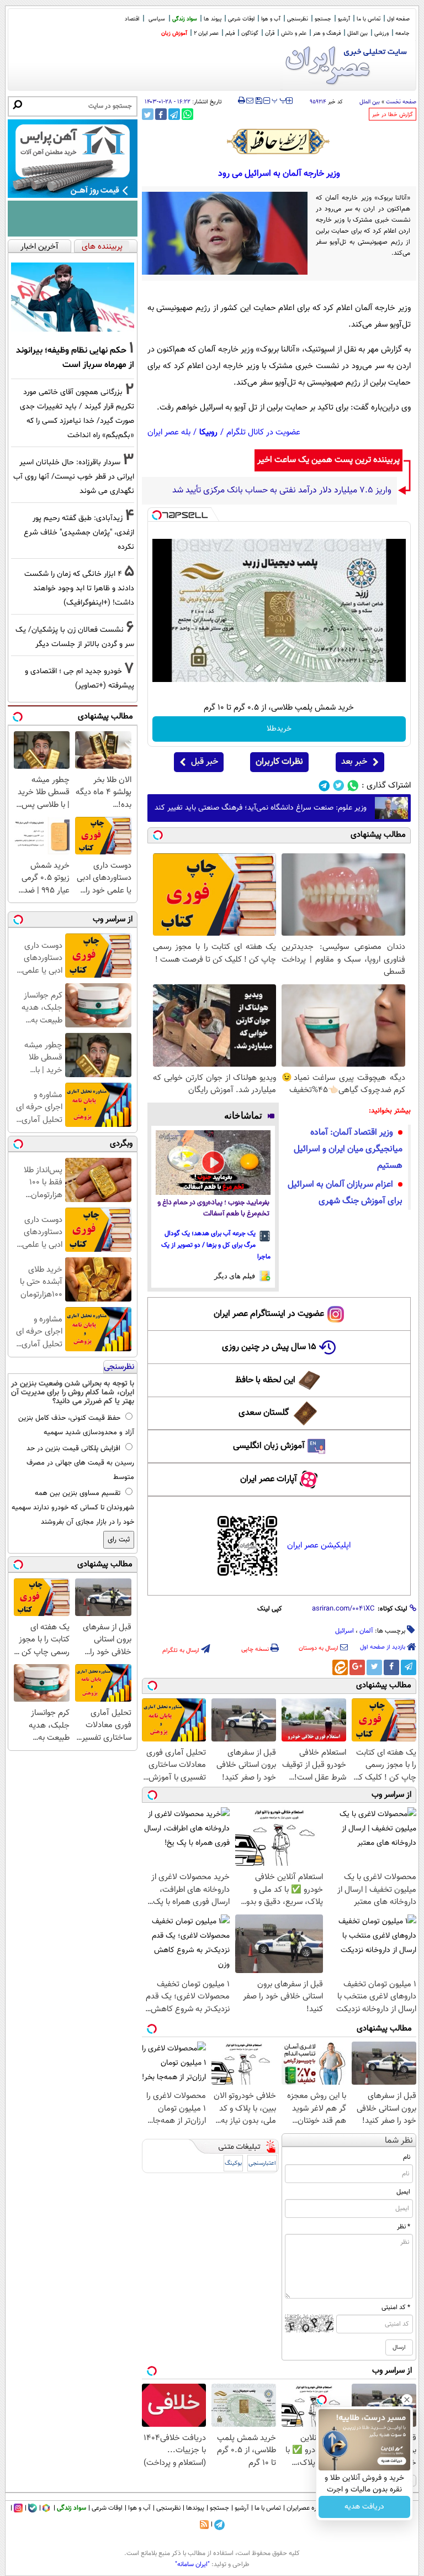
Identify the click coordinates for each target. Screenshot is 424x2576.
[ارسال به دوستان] (250, 101)
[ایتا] (340, 1667)
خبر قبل (205, 762)
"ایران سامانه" (192, 2564)
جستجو (323, 19)
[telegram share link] (174, 114)
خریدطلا (279, 729)
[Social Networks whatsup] (353, 786)
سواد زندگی (185, 19)
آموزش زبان (174, 33)
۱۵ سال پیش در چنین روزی (269, 1347)
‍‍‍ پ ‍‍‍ (279, 99)
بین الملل (357, 33)
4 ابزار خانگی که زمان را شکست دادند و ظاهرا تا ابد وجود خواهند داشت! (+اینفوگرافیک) (79, 588)
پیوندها (195, 2508)
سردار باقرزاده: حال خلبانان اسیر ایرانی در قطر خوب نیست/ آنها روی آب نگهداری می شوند (74, 477)
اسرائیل (344, 1631)
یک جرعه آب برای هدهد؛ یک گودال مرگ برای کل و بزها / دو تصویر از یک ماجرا (216, 1245)
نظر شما (399, 2141)
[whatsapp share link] (187, 114)
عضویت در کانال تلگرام (263, 432)
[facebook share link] (161, 114)
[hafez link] (279, 141)
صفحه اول (398, 19)
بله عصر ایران (169, 432)
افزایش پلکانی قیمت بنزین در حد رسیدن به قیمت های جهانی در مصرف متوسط (80, 1463)
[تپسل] (157, 515)
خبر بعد (354, 762)
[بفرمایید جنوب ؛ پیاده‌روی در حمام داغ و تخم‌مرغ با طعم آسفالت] (213, 1163)
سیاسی (157, 19)
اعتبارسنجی (262, 2163)
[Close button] (407, 2400)
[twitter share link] (148, 114)
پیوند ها (213, 19)
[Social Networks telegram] (324, 786)
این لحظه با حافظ (265, 1380)
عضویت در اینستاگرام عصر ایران (269, 1314)
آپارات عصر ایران (269, 1479)
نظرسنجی (298, 19)
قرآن (270, 33)
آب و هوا (271, 19)
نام (407, 2157)
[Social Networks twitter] (339, 786)
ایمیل (403, 2192)
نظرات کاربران (279, 762)
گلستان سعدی (264, 1413)
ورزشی (381, 33)
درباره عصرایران (306, 2508)
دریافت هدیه (364, 2507)
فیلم (230, 33)
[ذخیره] (258, 101)
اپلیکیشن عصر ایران (319, 1546)
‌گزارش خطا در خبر (393, 115)
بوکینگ (233, 2163)
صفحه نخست (401, 102)
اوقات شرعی (241, 19)
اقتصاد (132, 19)
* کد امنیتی (396, 2307)
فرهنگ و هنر (327, 33)
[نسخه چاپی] (242, 101)
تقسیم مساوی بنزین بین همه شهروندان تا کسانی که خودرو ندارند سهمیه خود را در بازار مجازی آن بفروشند (73, 1508)
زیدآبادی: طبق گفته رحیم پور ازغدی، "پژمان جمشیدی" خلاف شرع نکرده (79, 532)
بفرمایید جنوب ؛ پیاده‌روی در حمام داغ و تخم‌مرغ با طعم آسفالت (213, 1208)
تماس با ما (369, 19)
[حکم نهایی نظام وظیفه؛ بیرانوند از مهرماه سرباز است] (73, 297)
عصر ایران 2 (206, 33)
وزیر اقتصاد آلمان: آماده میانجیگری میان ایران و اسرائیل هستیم (348, 1149)
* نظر (404, 2227)
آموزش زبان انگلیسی (269, 1446)
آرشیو (344, 19)
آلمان (366, 1631)
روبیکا (208, 432)
